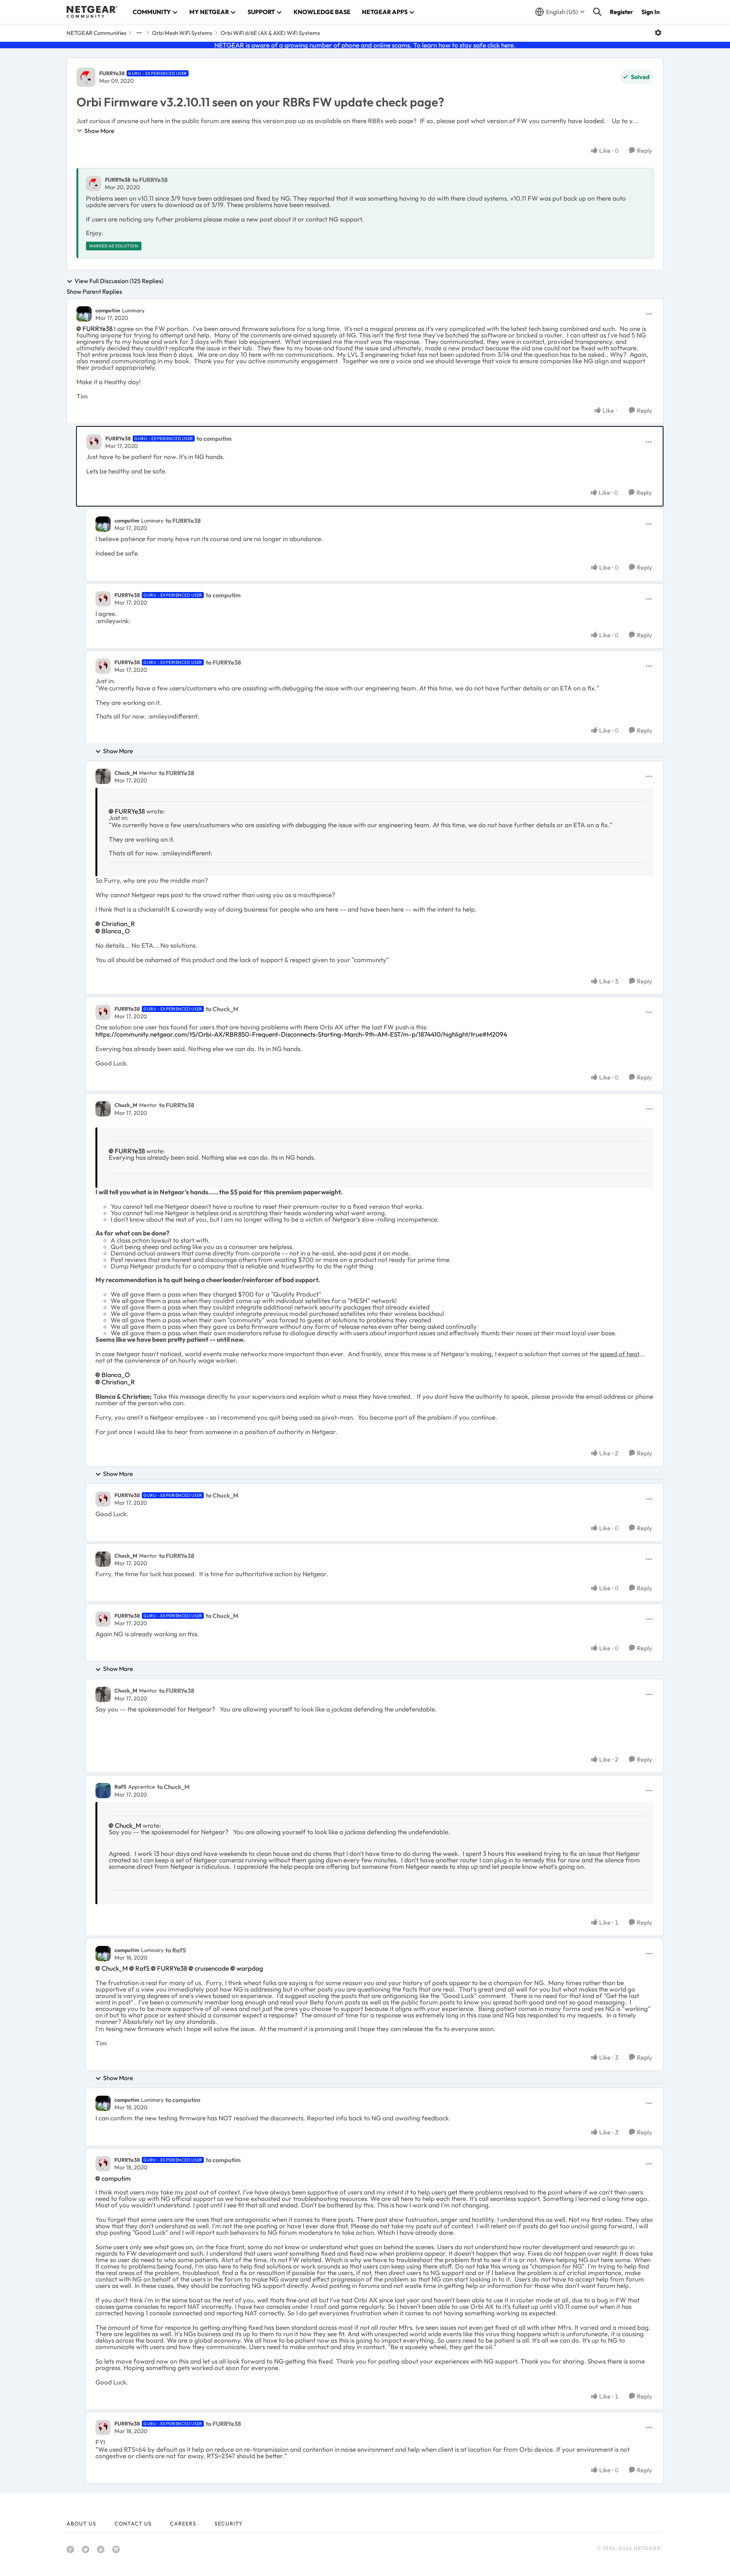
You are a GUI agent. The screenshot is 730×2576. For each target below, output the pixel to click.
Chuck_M (126, 773)
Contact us (133, 2524)
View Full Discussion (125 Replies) (119, 281)
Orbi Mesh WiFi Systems (182, 33)
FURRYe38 (112, 73)
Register (621, 12)
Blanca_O (116, 931)
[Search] (597, 12)
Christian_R (118, 924)
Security (229, 2524)
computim (108, 310)
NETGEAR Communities (96, 33)
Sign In (651, 12)
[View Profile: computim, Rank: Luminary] (84, 314)
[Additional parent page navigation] (139, 33)
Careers (183, 2524)
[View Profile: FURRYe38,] (94, 184)
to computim (214, 439)
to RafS (176, 1950)
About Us (81, 2524)
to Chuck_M (222, 1009)
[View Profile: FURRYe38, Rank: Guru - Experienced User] (86, 77)
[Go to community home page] (92, 12)
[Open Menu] (658, 33)
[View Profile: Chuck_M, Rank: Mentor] (103, 776)
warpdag (250, 1968)
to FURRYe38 (150, 180)
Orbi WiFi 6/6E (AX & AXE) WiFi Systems (270, 33)
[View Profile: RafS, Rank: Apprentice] (103, 1791)
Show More (99, 131)
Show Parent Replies (94, 291)
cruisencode (212, 1968)
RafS (120, 1787)
